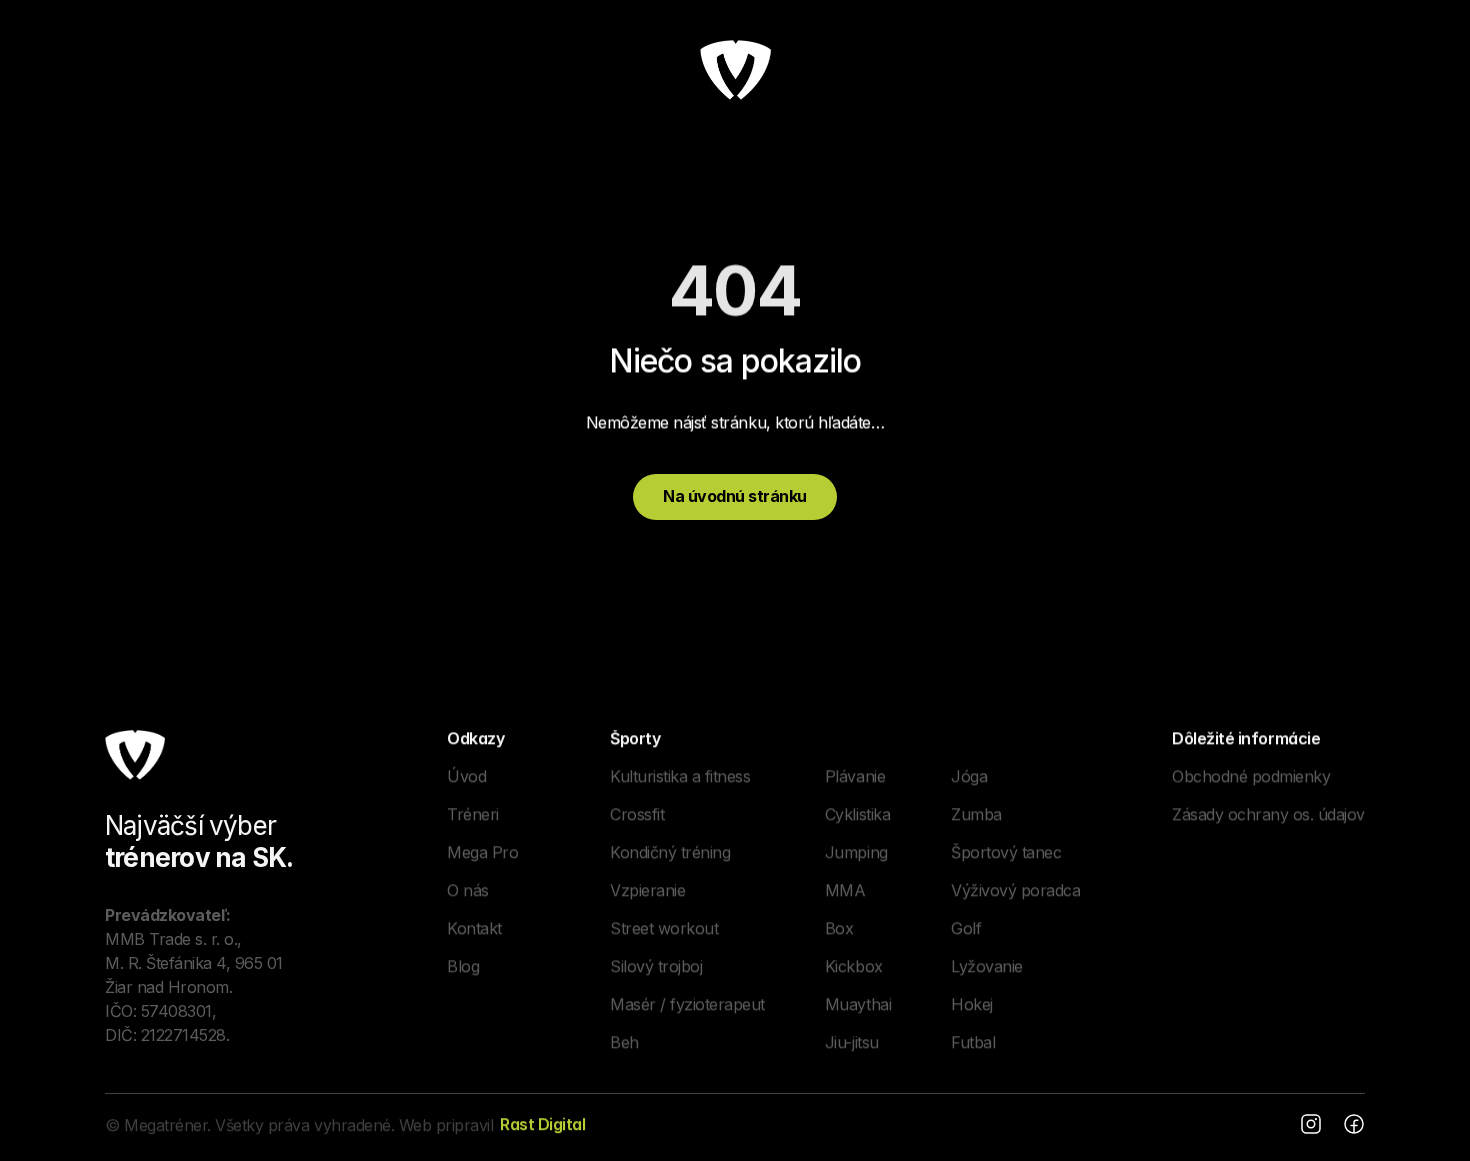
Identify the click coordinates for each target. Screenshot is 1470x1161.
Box (839, 927)
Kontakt (474, 927)
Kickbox (854, 965)
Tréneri (473, 813)
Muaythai (858, 1003)
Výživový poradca (1015, 889)
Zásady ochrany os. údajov (1268, 813)
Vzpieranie (647, 889)
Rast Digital (542, 1124)
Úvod (466, 775)
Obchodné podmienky (1251, 775)
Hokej (972, 1003)
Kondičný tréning (670, 851)
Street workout (664, 927)
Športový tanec (1006, 851)
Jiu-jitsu (852, 1041)
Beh (624, 1041)
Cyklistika (857, 813)
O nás (468, 889)
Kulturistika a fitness (680, 775)
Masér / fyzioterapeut (687, 1003)
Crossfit (637, 813)
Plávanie (855, 775)
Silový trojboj (656, 965)
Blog (463, 965)
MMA (845, 889)
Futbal (973, 1041)
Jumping (856, 851)
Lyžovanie (987, 965)
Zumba (976, 813)
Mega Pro (482, 851)
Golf (966, 927)
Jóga (969, 775)
